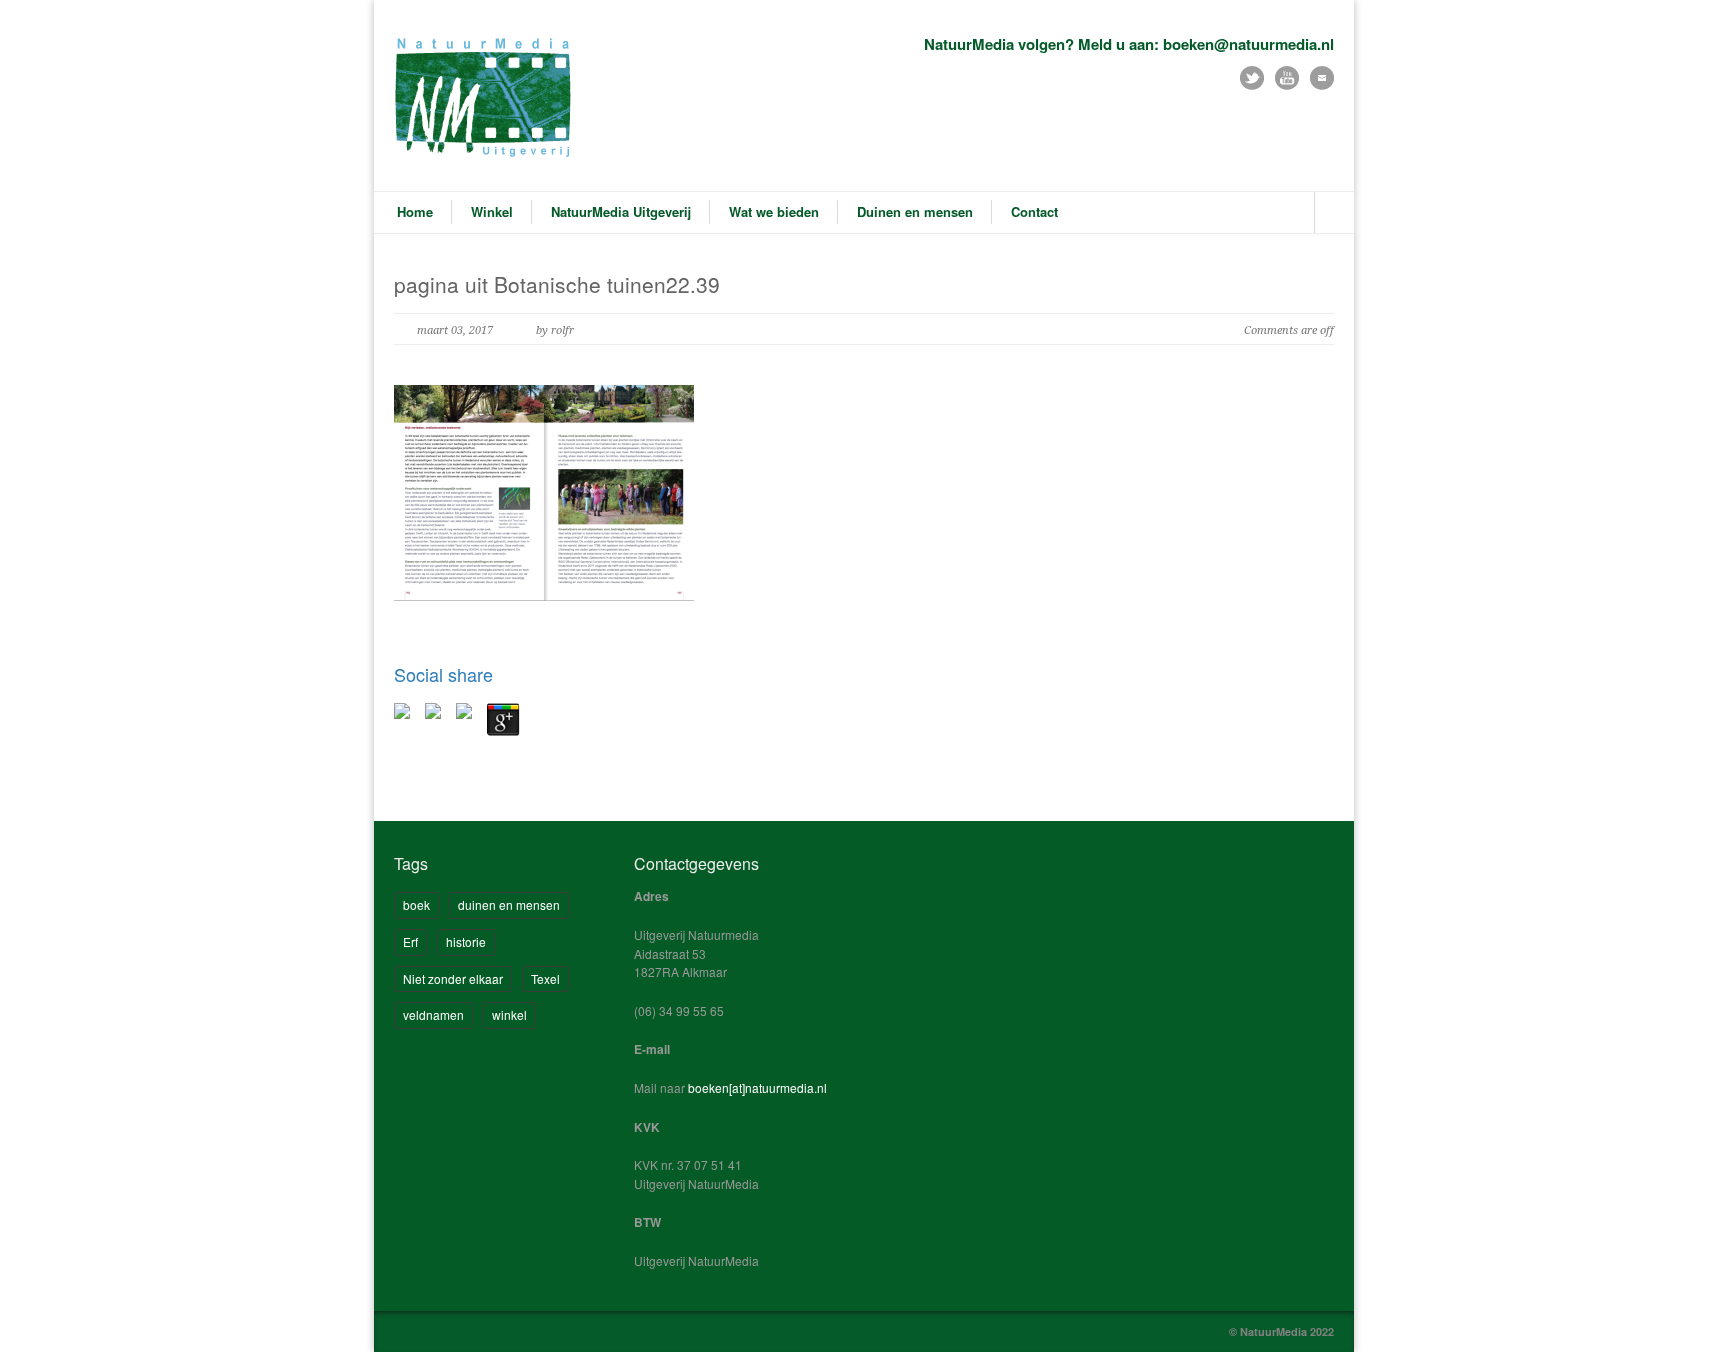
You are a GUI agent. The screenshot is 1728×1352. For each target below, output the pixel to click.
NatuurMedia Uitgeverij (621, 211)
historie (466, 941)
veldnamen (433, 1014)
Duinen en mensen (915, 211)
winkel (509, 1014)
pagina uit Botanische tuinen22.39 (557, 284)
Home (415, 211)
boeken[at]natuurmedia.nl (757, 1087)
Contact (1034, 211)
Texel (545, 978)
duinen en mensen (509, 904)
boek (416, 904)
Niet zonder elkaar (453, 978)
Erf (410, 941)
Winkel (492, 211)
